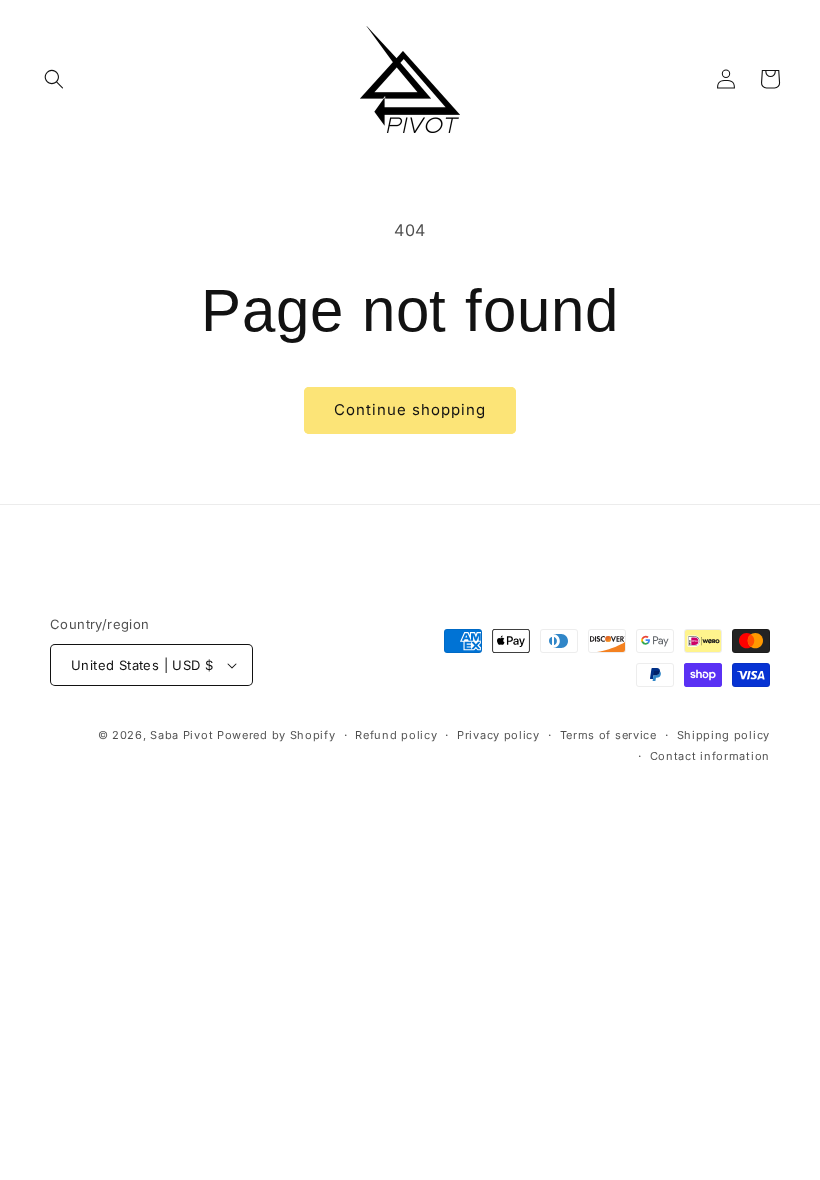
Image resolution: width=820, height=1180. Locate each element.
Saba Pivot (181, 735)
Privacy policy (498, 735)
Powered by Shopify (276, 735)
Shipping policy (724, 735)
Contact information (710, 756)
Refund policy (396, 735)
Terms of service (608, 735)
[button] (54, 79)
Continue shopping (410, 409)
